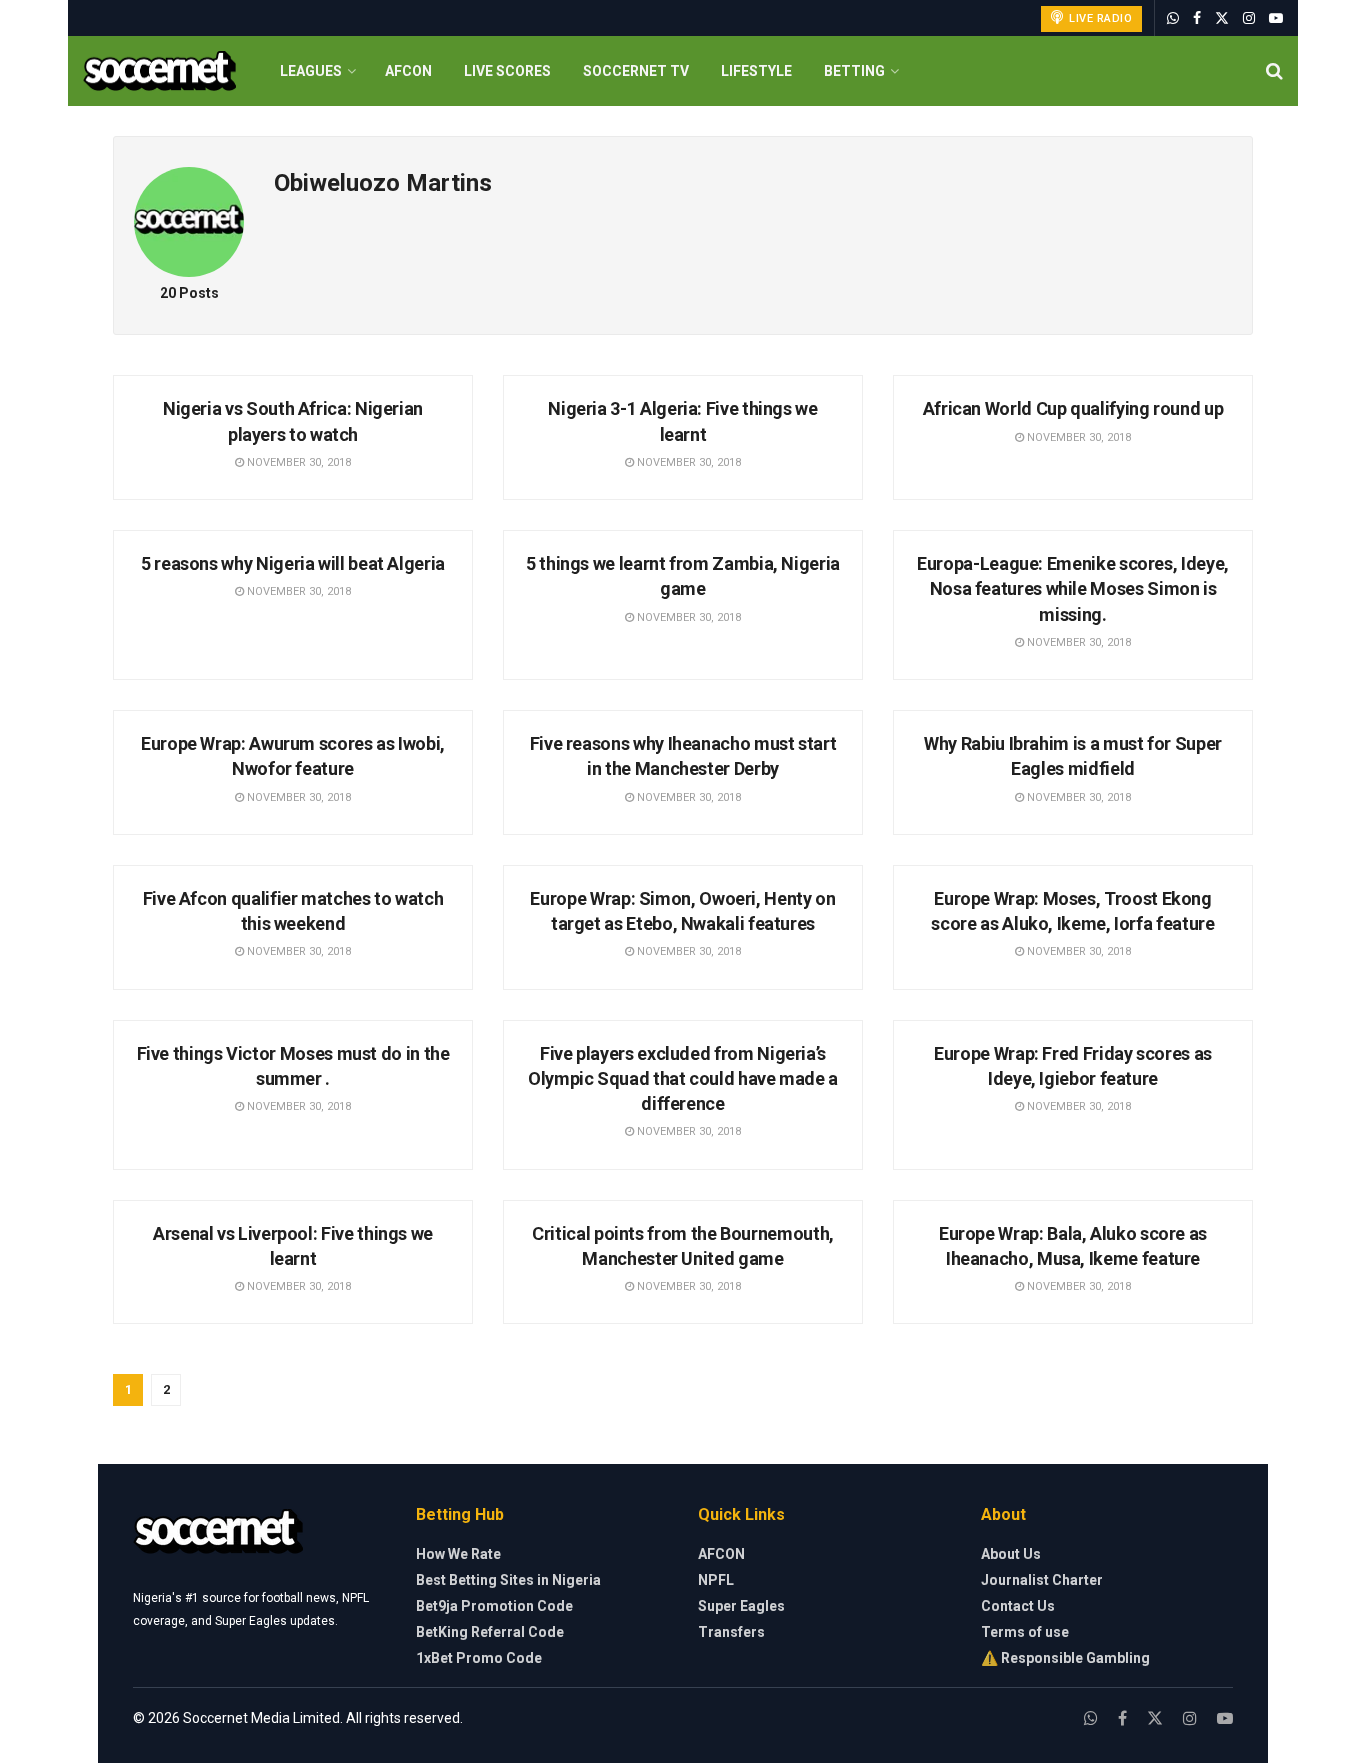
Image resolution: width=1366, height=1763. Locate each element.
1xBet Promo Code (479, 1658)
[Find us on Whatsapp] (1173, 18)
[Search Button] (1274, 71)
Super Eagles (741, 1606)
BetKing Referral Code (490, 1632)
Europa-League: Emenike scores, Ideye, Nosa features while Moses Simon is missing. (1073, 588)
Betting (854, 71)
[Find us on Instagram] (1249, 18)
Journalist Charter (1042, 1580)
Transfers (731, 1632)
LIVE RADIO (1099, 18)
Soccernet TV (636, 71)
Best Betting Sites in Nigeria (508, 1580)
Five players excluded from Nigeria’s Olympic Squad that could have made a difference (683, 1078)
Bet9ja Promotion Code (494, 1606)
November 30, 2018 (297, 462)
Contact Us (1018, 1606)
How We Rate (458, 1554)
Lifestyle (756, 71)
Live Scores (507, 71)
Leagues (311, 71)
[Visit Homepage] (159, 71)
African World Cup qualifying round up (1073, 408)
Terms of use (1025, 1632)
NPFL (716, 1580)
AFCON (408, 71)
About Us (1011, 1554)
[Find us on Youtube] (1276, 18)
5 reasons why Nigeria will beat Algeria (293, 563)
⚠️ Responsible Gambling (1065, 1658)
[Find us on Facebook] (1197, 18)
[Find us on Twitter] (1222, 18)
